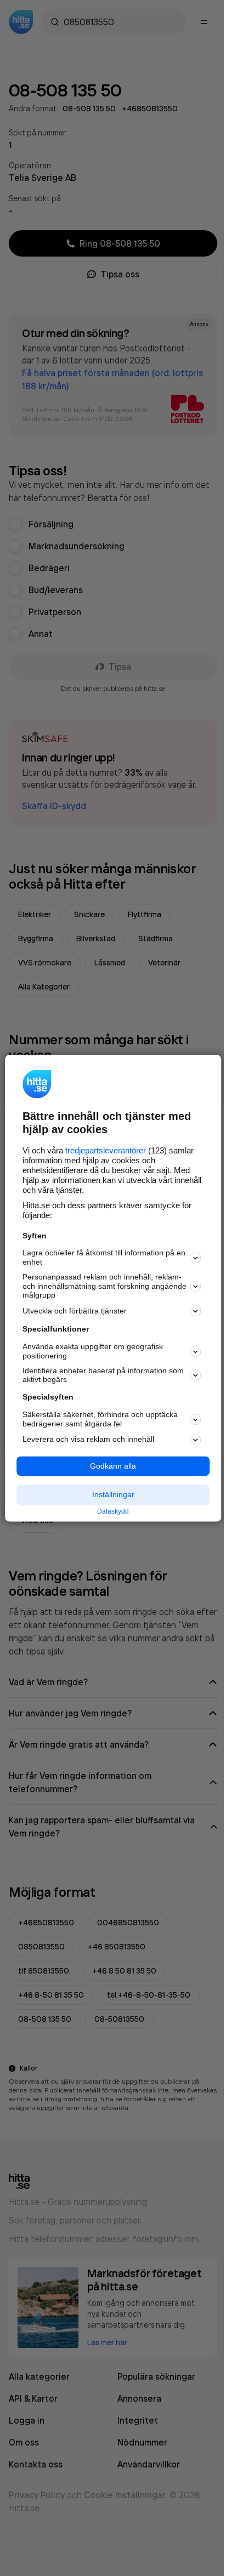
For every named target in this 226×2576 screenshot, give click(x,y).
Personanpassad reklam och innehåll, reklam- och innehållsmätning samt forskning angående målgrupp (104, 1286)
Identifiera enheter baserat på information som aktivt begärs (103, 1375)
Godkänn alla (113, 1466)
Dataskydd (113, 1512)
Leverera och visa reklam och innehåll (88, 1440)
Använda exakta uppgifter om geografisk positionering (93, 1352)
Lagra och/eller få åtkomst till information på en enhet (104, 1258)
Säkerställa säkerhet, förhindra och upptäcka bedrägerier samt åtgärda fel (100, 1419)
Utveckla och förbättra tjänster (75, 1311)
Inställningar (113, 1495)
